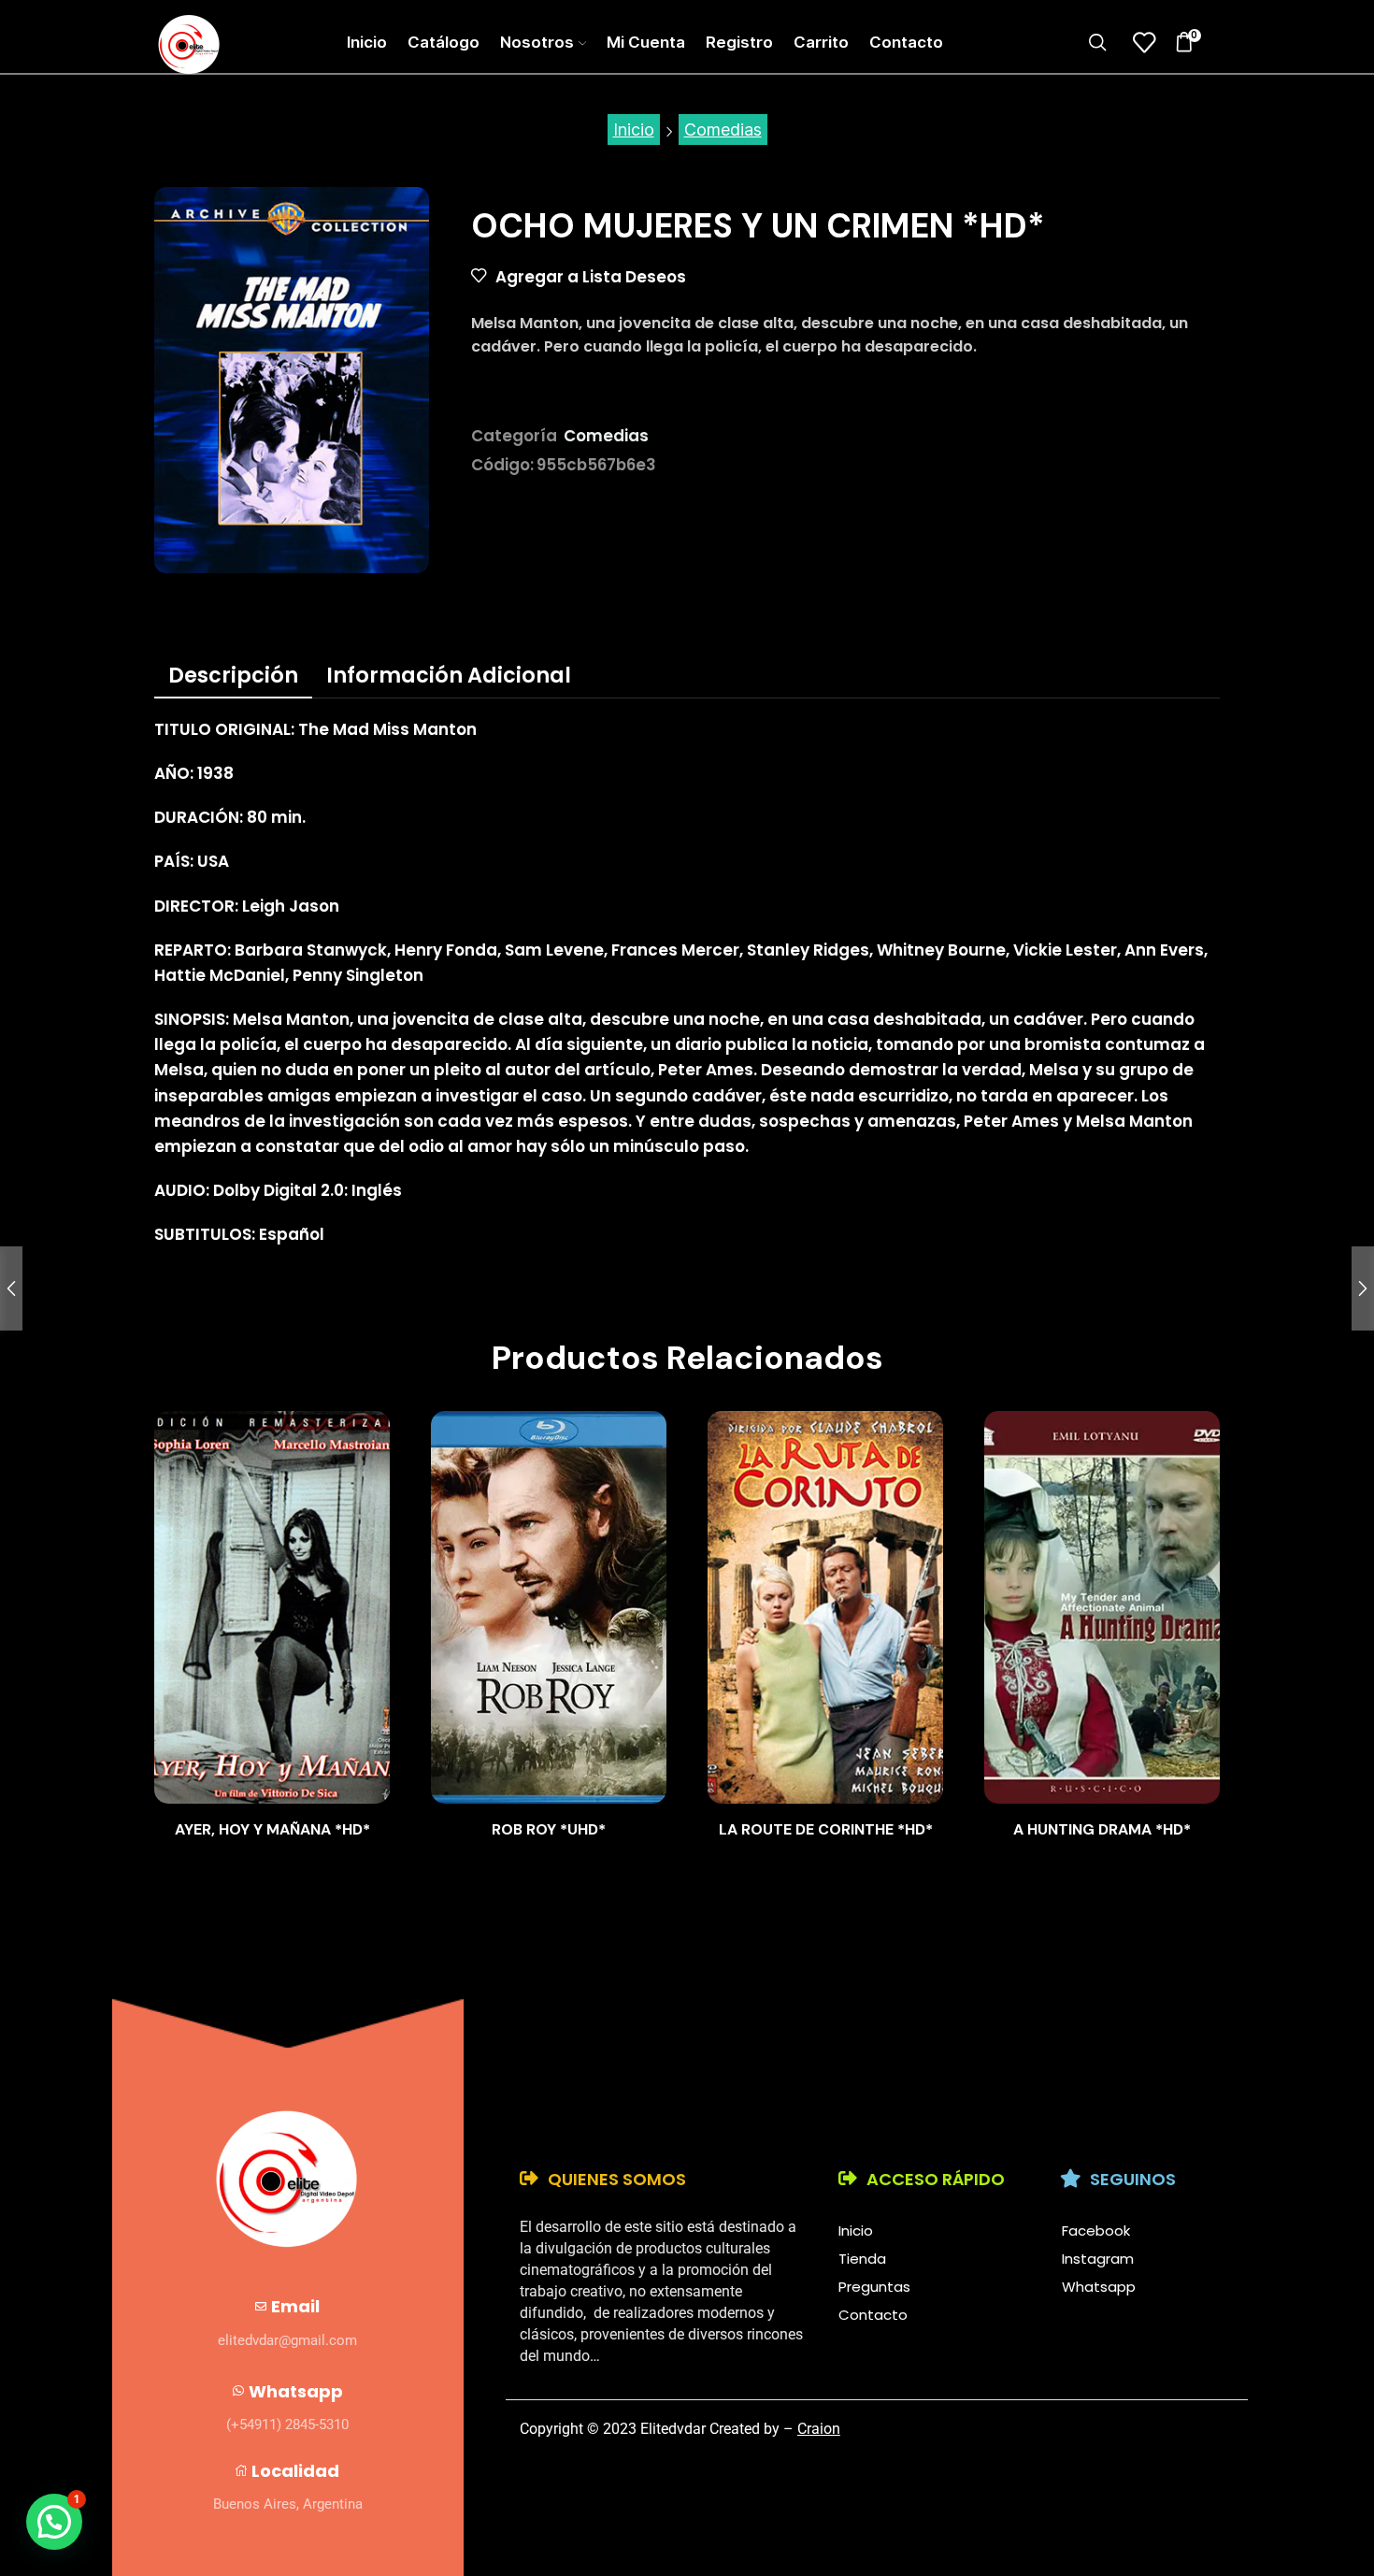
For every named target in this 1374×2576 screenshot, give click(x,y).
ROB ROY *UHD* (549, 1829)
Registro (739, 42)
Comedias (723, 130)
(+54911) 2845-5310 (287, 2425)
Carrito (821, 42)
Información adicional (449, 675)
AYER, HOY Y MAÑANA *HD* (272, 1829)
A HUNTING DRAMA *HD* (1102, 1829)
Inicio (367, 42)
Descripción (233, 675)
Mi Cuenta (646, 42)
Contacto (906, 42)
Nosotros (537, 42)
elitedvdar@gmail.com (287, 2340)
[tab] (233, 675)
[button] (54, 2522)
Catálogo (444, 42)
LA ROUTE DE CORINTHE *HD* (826, 1829)
